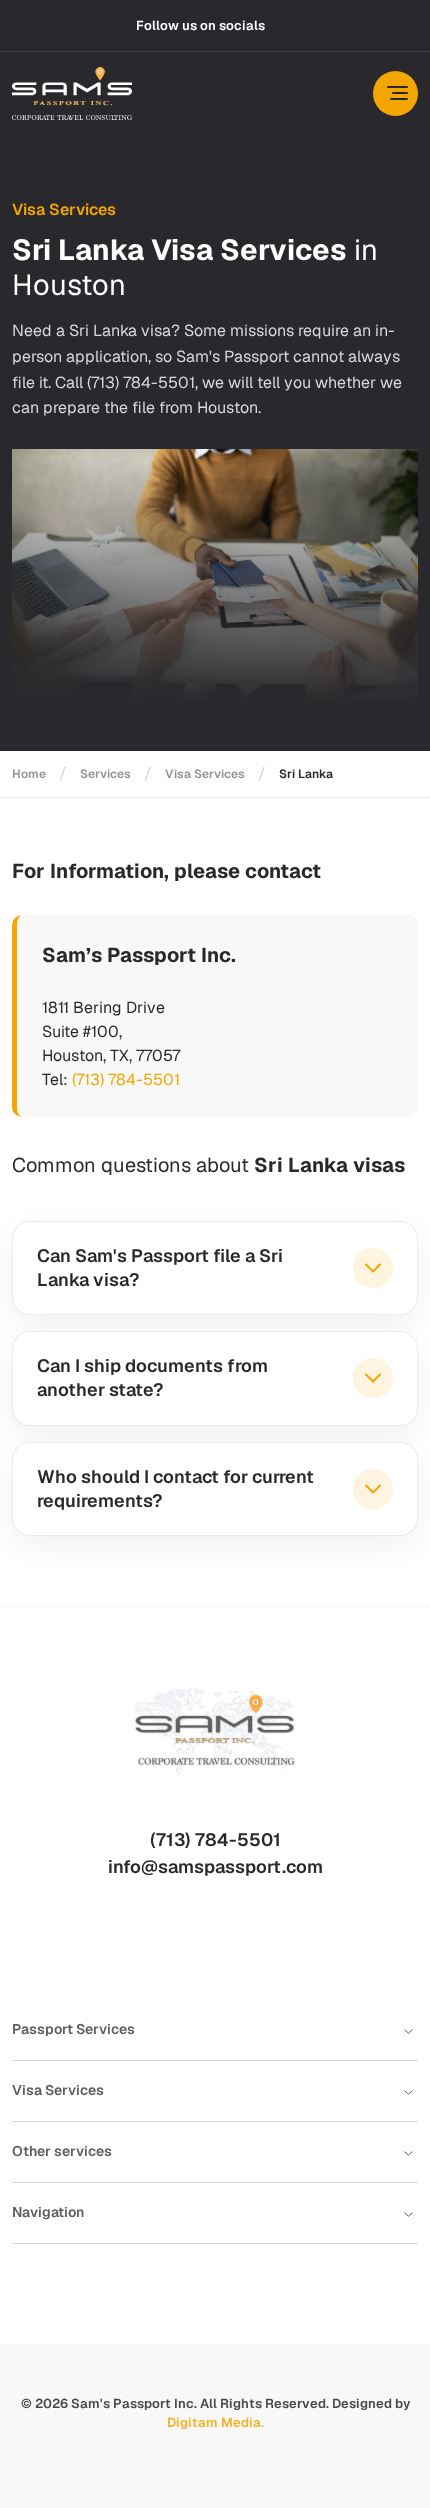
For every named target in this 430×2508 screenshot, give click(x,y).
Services (105, 774)
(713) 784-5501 (126, 1079)
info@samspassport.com (215, 1866)
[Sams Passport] (72, 93)
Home (29, 774)
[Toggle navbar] (395, 93)
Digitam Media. (215, 2422)
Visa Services (205, 774)
